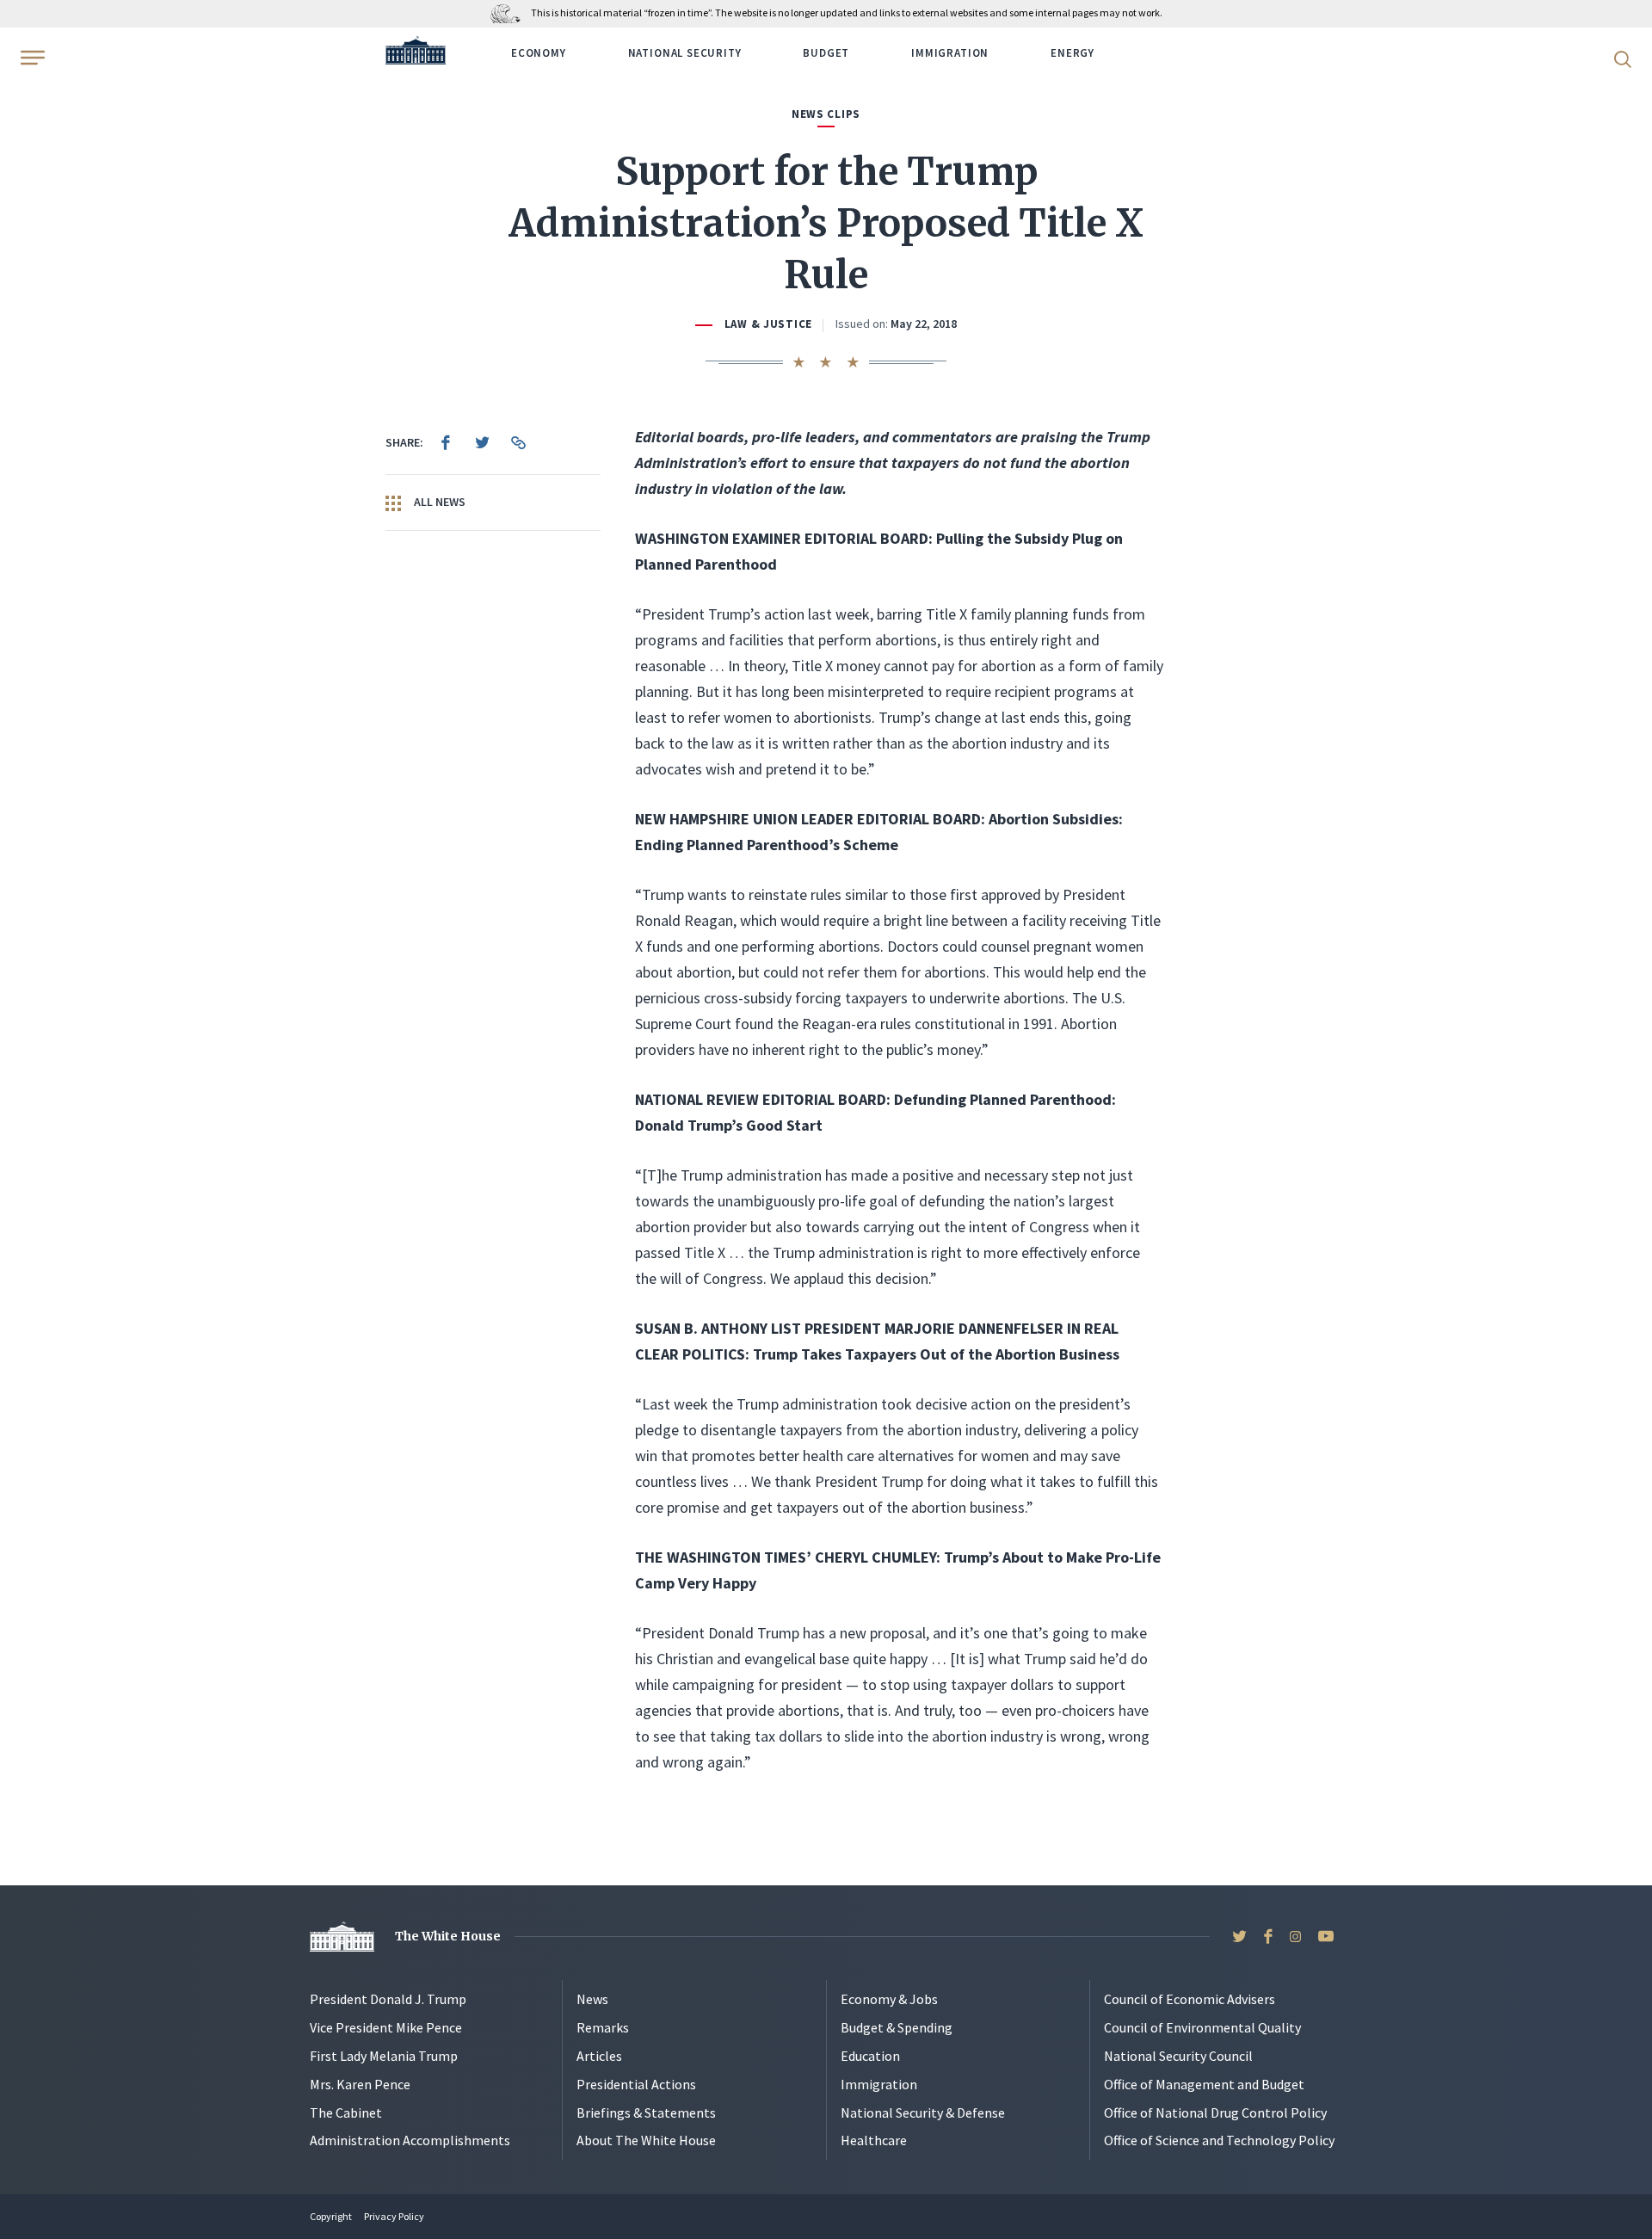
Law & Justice (768, 324)
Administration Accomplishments (410, 2140)
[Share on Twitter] (482, 442)
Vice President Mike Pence (386, 2027)
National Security (685, 53)
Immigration (950, 53)
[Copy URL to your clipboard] (518, 442)
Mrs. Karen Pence (360, 2084)
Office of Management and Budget (1204, 2084)
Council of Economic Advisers (1190, 1999)
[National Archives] (510, 12)
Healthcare (874, 2140)
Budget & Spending (897, 2027)
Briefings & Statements (646, 2113)
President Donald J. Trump (388, 1999)
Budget (826, 53)
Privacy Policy (394, 2216)
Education (870, 2056)
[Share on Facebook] (446, 442)
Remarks (603, 2027)
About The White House (646, 2140)
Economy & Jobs (889, 1999)
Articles (599, 2056)
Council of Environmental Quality (1202, 2027)
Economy (539, 53)
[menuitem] (446, 442)
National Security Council (1178, 2056)
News (592, 1999)
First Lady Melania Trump (384, 2056)
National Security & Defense (923, 2113)
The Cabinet (346, 2113)
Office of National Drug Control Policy (1215, 2113)
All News (438, 502)
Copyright (331, 2216)
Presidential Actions (636, 2084)
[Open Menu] (31, 58)
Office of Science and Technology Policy (1219, 2140)
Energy (1073, 53)
